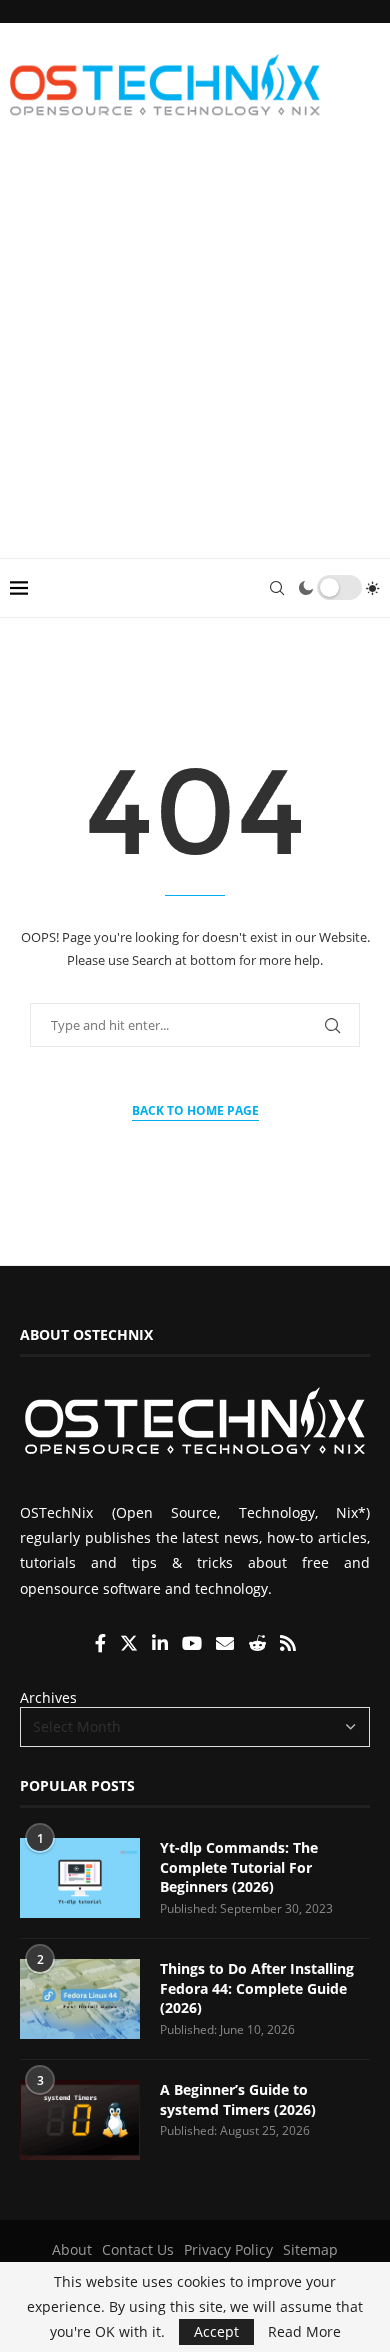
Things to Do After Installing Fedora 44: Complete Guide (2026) (257, 1988)
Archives (48, 1697)
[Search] (277, 588)
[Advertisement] (195, 353)
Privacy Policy (228, 2249)
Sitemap (310, 2249)
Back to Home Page (195, 1110)
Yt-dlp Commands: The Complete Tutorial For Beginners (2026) (239, 1867)
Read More (304, 2332)
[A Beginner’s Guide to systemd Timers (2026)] (80, 2120)
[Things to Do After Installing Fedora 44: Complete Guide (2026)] (80, 1999)
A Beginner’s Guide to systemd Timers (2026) (238, 2099)
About (72, 2249)
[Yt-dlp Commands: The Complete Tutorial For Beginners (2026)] (80, 1878)
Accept (216, 2331)
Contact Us (138, 2249)
